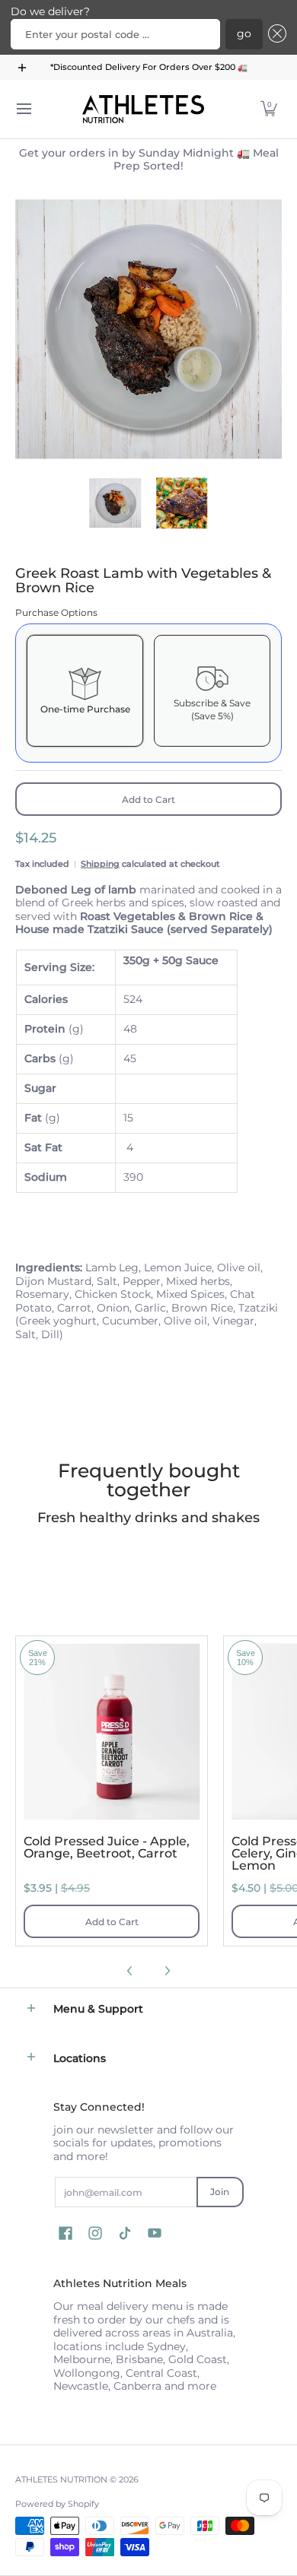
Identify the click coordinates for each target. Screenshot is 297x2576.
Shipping (100, 864)
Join (220, 2192)
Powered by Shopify (57, 2504)
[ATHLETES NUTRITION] (143, 109)
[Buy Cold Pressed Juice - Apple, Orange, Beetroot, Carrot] (112, 1732)
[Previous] (26, 329)
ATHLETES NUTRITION (61, 2480)
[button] (275, 34)
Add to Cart (148, 799)
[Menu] (23, 109)
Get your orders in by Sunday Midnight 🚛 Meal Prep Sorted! (149, 160)
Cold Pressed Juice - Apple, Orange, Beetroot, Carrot (107, 1847)
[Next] (271, 329)
